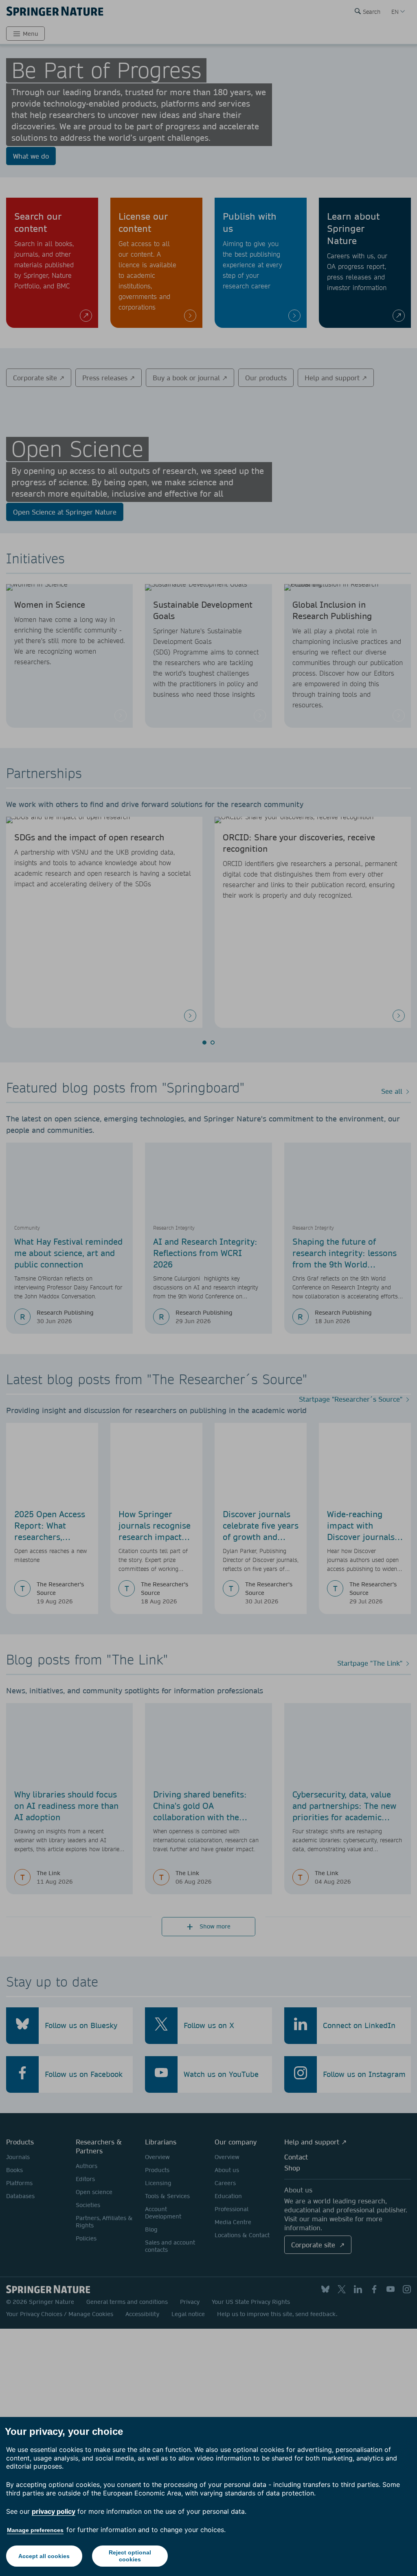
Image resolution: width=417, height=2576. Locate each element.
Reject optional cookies (130, 2556)
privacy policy (54, 2511)
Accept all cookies (44, 2556)
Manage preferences (35, 2530)
